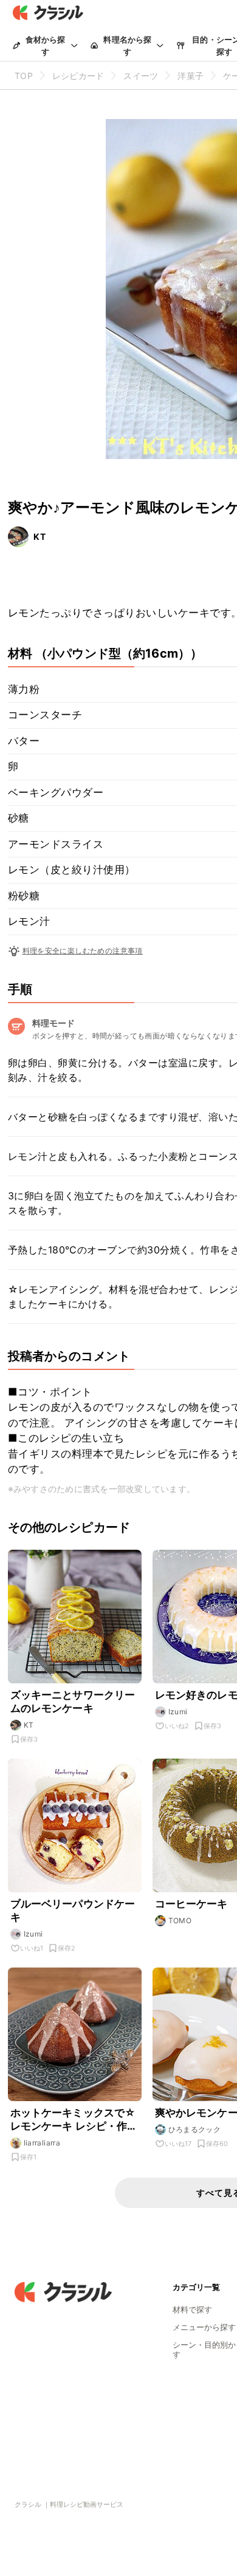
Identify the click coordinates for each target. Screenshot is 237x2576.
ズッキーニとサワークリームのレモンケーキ (73, 1702)
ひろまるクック (195, 2129)
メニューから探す (204, 2327)
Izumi (178, 1712)
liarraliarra (42, 2143)
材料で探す (192, 2309)
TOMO (180, 1920)
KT (40, 537)
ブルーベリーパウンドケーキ (73, 1910)
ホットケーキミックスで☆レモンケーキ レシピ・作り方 (74, 2120)
